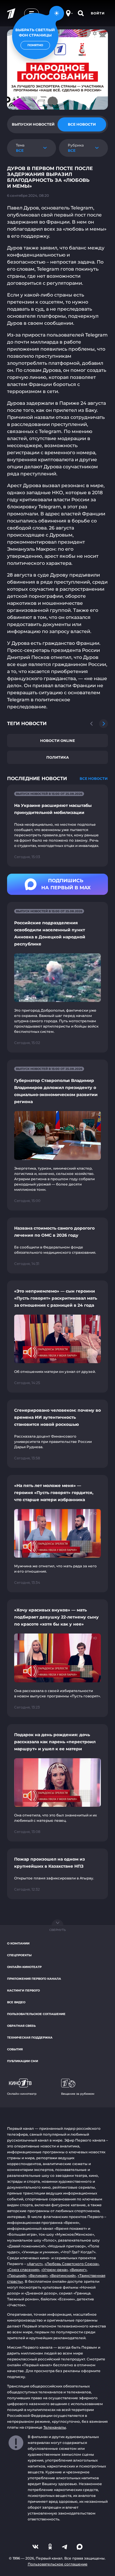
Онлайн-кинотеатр (24, 1967)
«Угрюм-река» (55, 2270)
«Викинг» (78, 2270)
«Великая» (38, 2276)
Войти (98, 13)
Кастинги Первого (23, 1990)
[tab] (33, 124)
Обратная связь (21, 2026)
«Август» (35, 2264)
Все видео (16, 2002)
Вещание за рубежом (78, 2094)
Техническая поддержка (30, 2038)
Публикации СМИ (23, 2061)
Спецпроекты (19, 1955)
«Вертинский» (63, 2276)
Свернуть (57, 1930)
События (15, 2049)
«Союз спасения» (23, 2270)
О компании (18, 1943)
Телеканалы (55, 2427)
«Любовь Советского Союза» (72, 2264)
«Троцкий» (17, 2276)
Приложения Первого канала (34, 1979)
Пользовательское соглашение (36, 2014)
